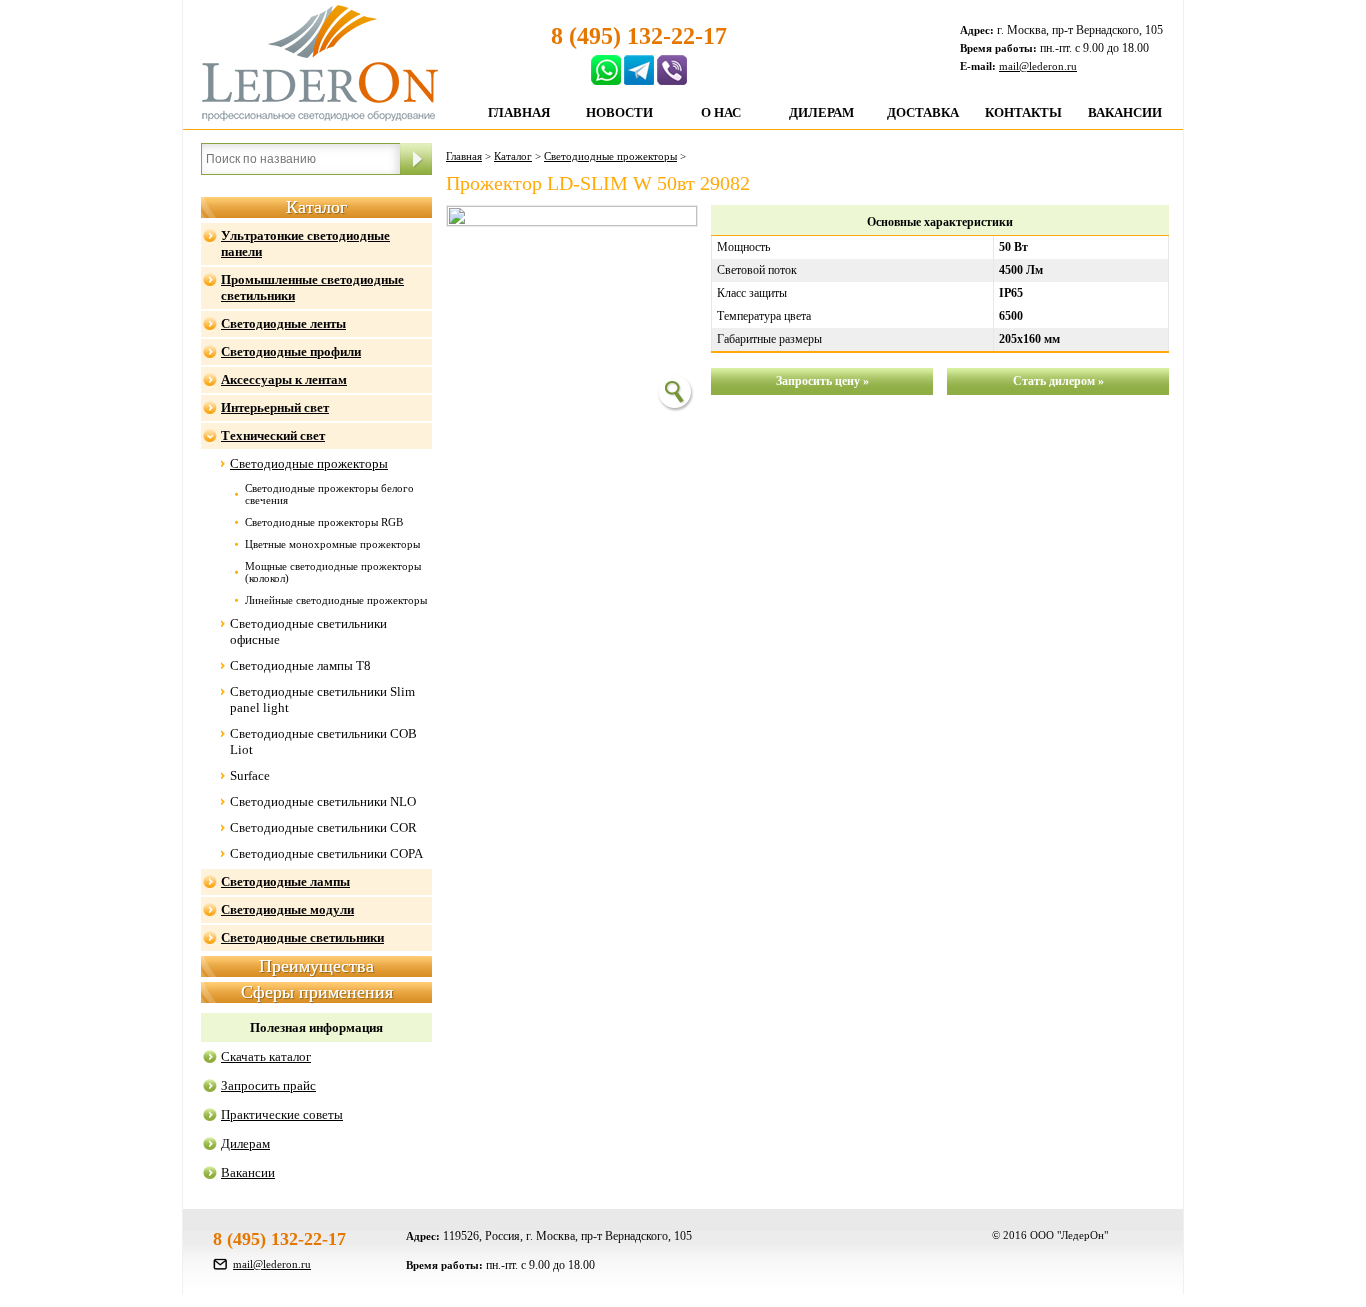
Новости (619, 112)
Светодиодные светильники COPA (326, 853)
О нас (721, 112)
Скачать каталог (266, 1056)
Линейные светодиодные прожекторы (336, 600)
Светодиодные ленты (283, 323)
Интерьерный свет (275, 407)
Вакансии (1125, 112)
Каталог (316, 207)
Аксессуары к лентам (284, 379)
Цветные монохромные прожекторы (332, 544)
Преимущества (316, 966)
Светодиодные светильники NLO (323, 801)
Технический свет (273, 435)
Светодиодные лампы (285, 881)
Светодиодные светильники (302, 937)
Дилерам (821, 112)
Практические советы (282, 1114)
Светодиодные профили (291, 351)
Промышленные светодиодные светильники (312, 287)
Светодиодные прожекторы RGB (324, 522)
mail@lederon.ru (1038, 66)
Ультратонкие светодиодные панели (305, 243)
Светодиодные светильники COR (323, 827)
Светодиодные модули (287, 909)
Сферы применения (317, 992)
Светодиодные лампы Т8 (300, 665)
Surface (250, 775)
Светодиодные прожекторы (309, 463)
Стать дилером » (1058, 381)
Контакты (1023, 112)
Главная (519, 112)
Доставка (923, 112)
